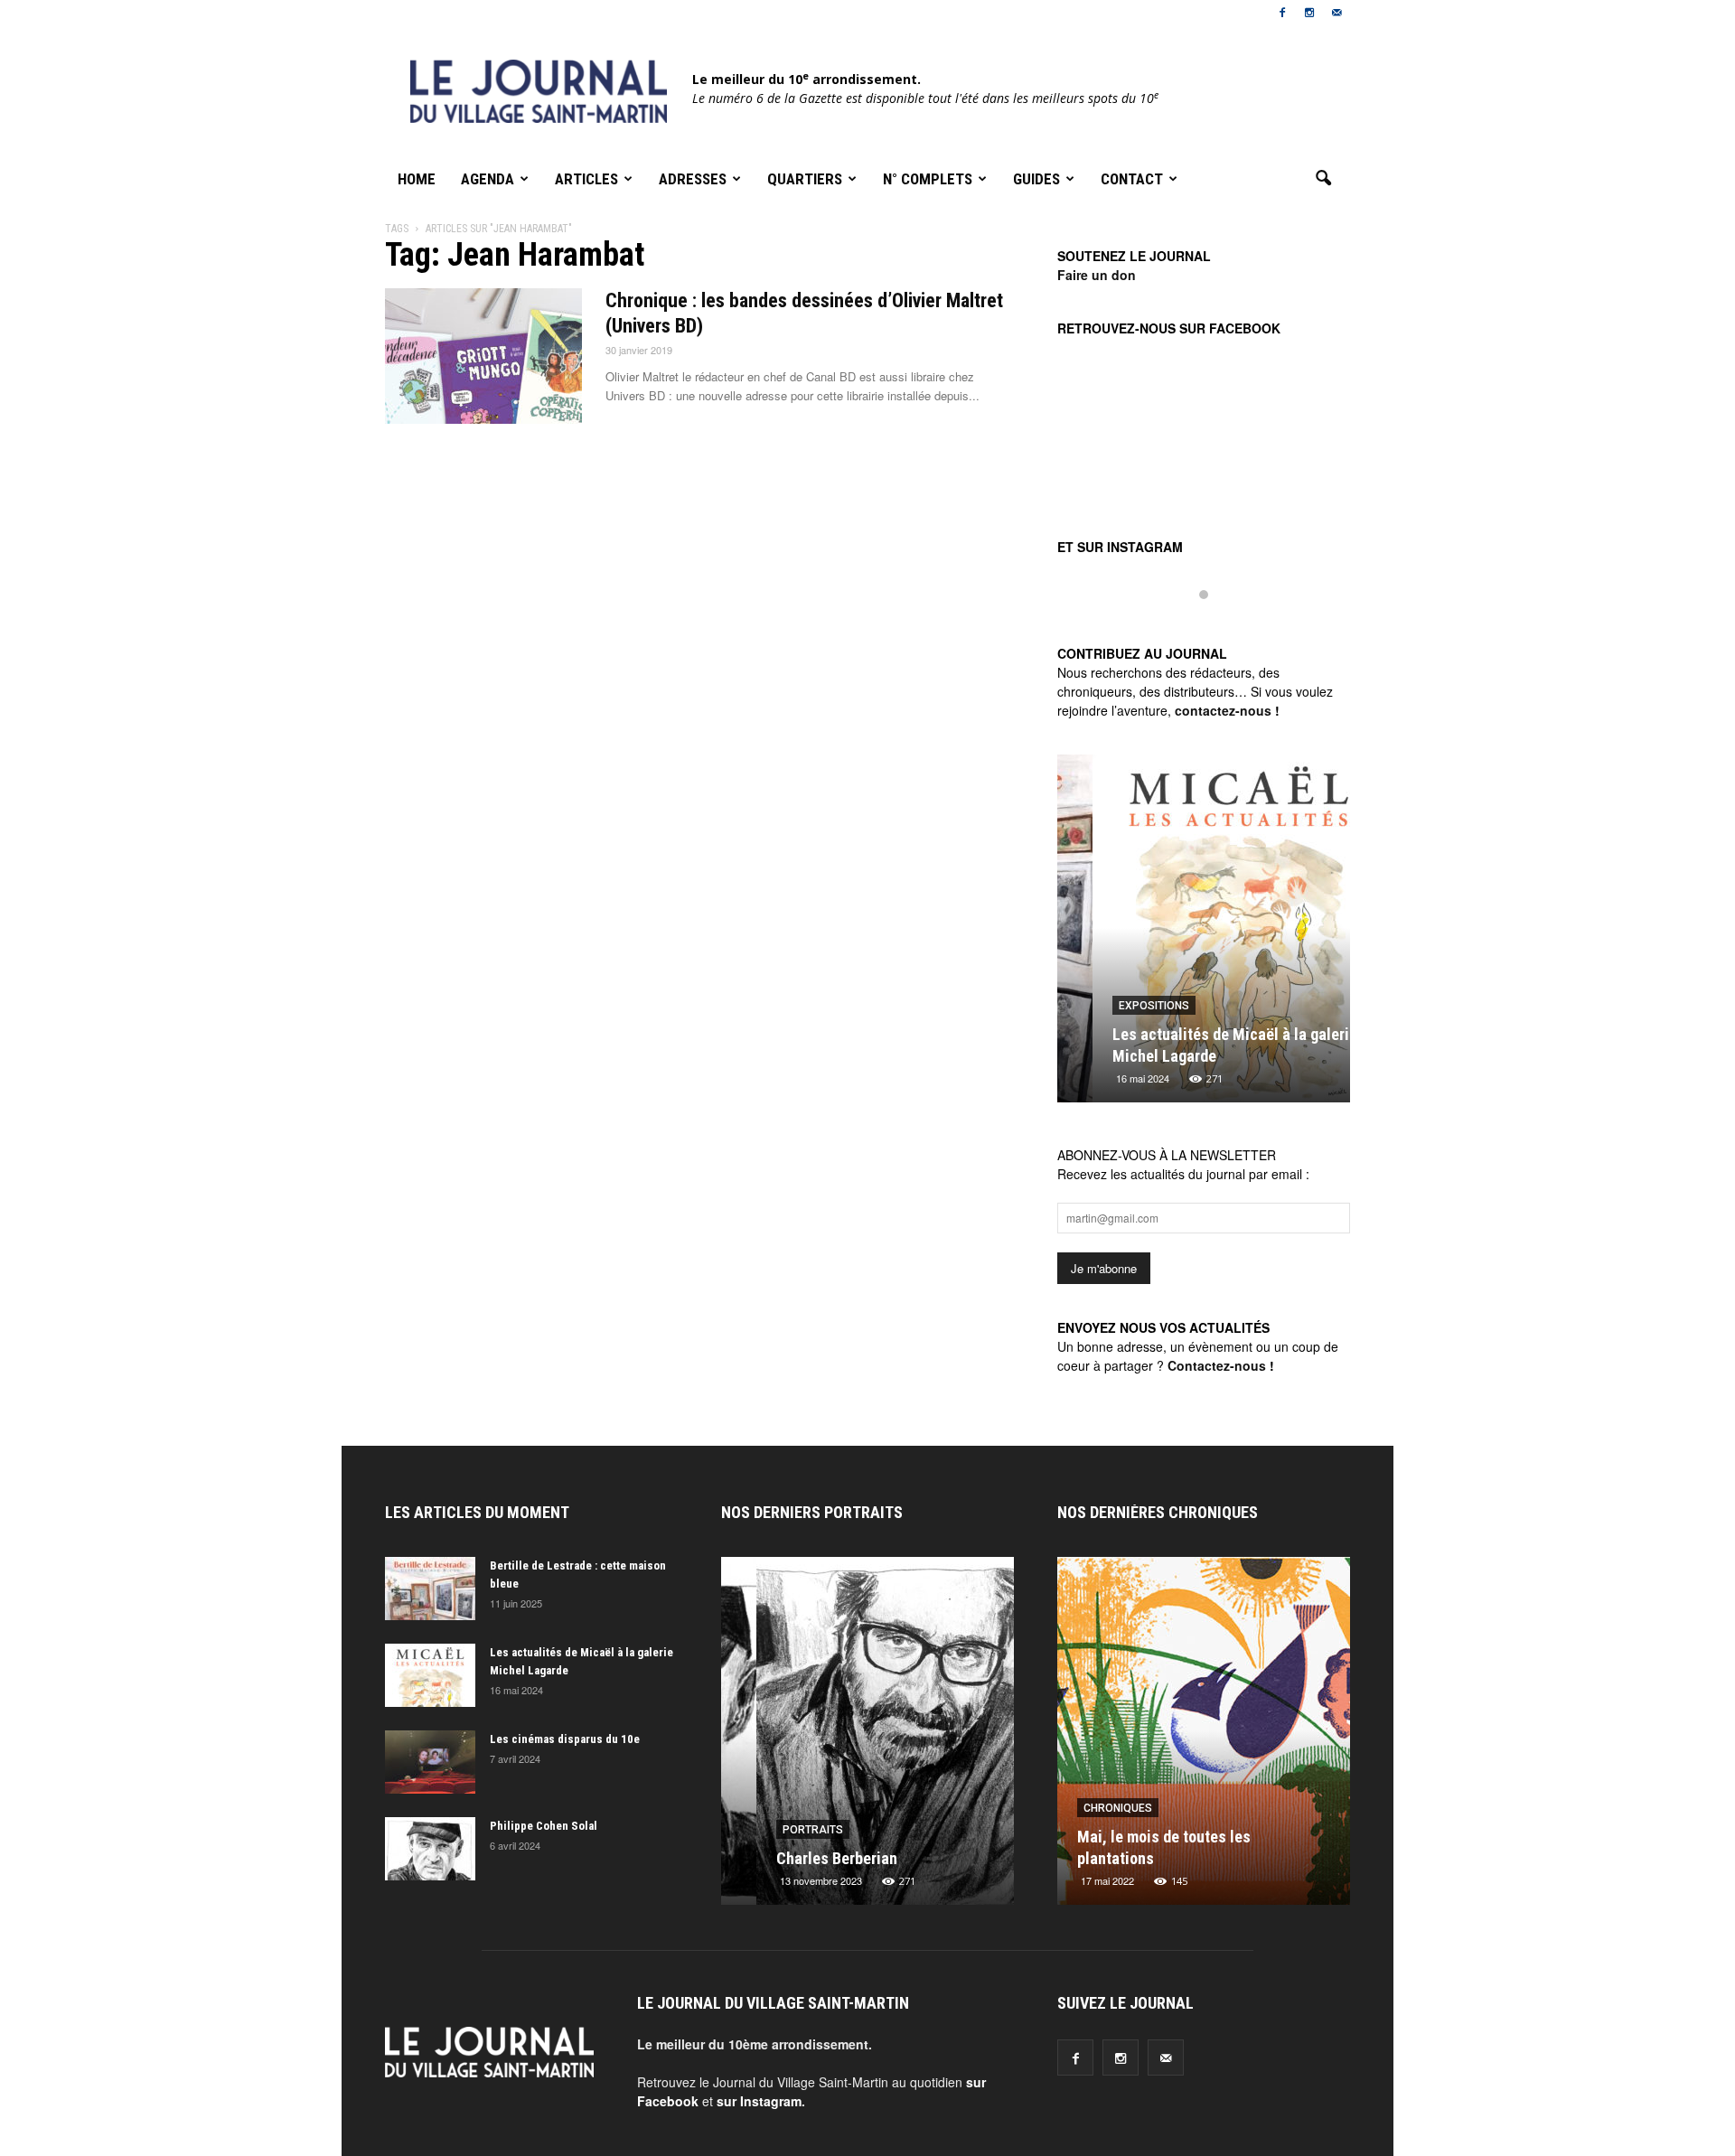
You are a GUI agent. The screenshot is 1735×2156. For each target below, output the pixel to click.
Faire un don (1097, 275)
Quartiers (805, 179)
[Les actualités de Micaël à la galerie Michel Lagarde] (1204, 935)
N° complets (928, 179)
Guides (1036, 179)
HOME (417, 179)
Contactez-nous (1217, 1365)
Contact (1132, 179)
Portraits (778, 1830)
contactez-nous (1223, 710)
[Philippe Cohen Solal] (430, 1849)
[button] (1323, 179)
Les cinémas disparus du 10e (565, 1739)
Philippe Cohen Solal (544, 1826)
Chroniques (1128, 1808)
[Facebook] (1282, 13)
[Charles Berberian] (867, 1738)
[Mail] (1336, 13)
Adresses (693, 179)
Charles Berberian (802, 1858)
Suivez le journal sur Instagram (1215, 625)
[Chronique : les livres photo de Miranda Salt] (1214, 1738)
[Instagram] (1309, 13)
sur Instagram (759, 2101)
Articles (586, 179)
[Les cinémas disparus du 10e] (430, 1762)
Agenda (488, 179)
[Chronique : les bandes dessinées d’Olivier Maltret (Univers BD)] (483, 356)
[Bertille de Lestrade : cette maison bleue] (430, 1589)
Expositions (1119, 1006)
